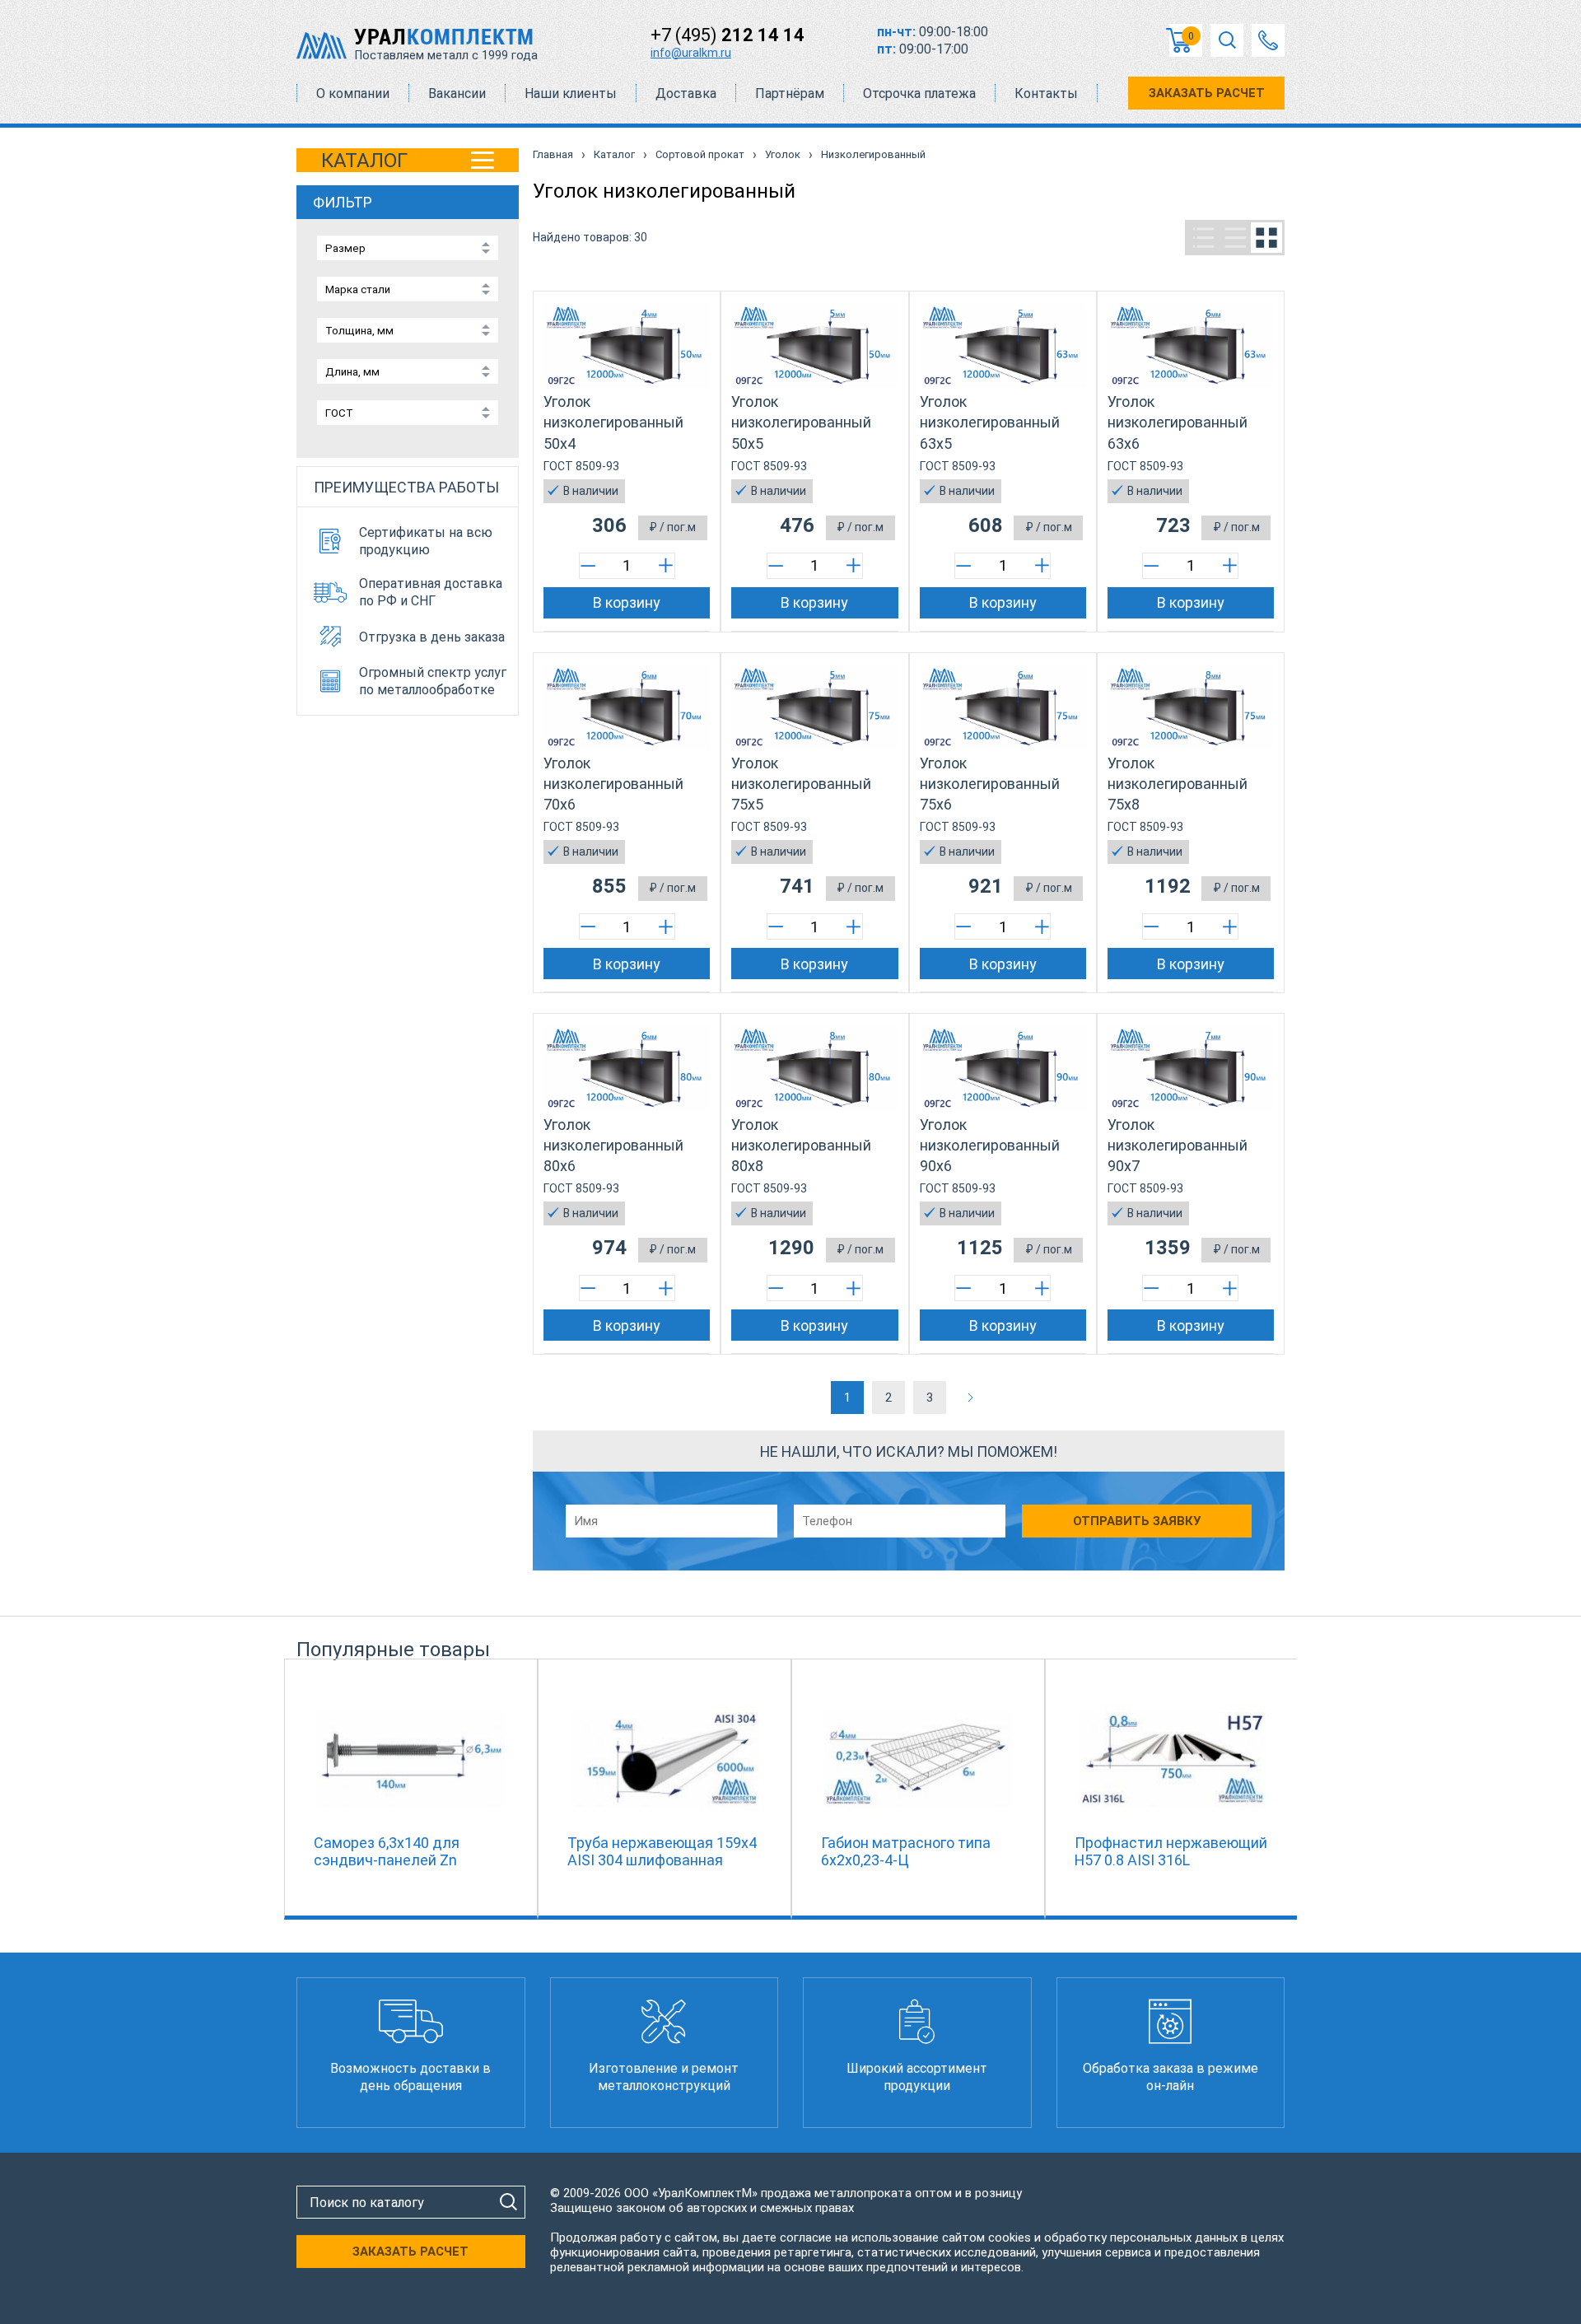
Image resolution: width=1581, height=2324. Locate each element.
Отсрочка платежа (919, 93)
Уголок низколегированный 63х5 (990, 422)
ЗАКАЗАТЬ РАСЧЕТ (1207, 93)
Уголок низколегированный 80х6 (613, 1145)
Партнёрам (790, 93)
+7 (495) (728, 35)
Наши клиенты (571, 93)
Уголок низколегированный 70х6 (613, 784)
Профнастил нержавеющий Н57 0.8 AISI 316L (1171, 1851)
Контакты (1046, 93)
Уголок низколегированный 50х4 (613, 422)
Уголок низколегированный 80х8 (801, 1145)
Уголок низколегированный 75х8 (1178, 784)
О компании (353, 93)
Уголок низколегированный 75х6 (990, 784)
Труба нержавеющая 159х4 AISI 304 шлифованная (662, 1851)
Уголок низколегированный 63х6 (1178, 422)
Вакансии (457, 93)
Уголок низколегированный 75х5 (801, 784)
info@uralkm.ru (691, 53)
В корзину (627, 602)
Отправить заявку (1137, 1521)
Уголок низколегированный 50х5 (801, 422)
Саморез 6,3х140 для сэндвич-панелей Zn (387, 1851)
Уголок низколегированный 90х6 (990, 1145)
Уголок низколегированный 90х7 (1178, 1145)
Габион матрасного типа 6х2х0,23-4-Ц (906, 1851)
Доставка (686, 93)
